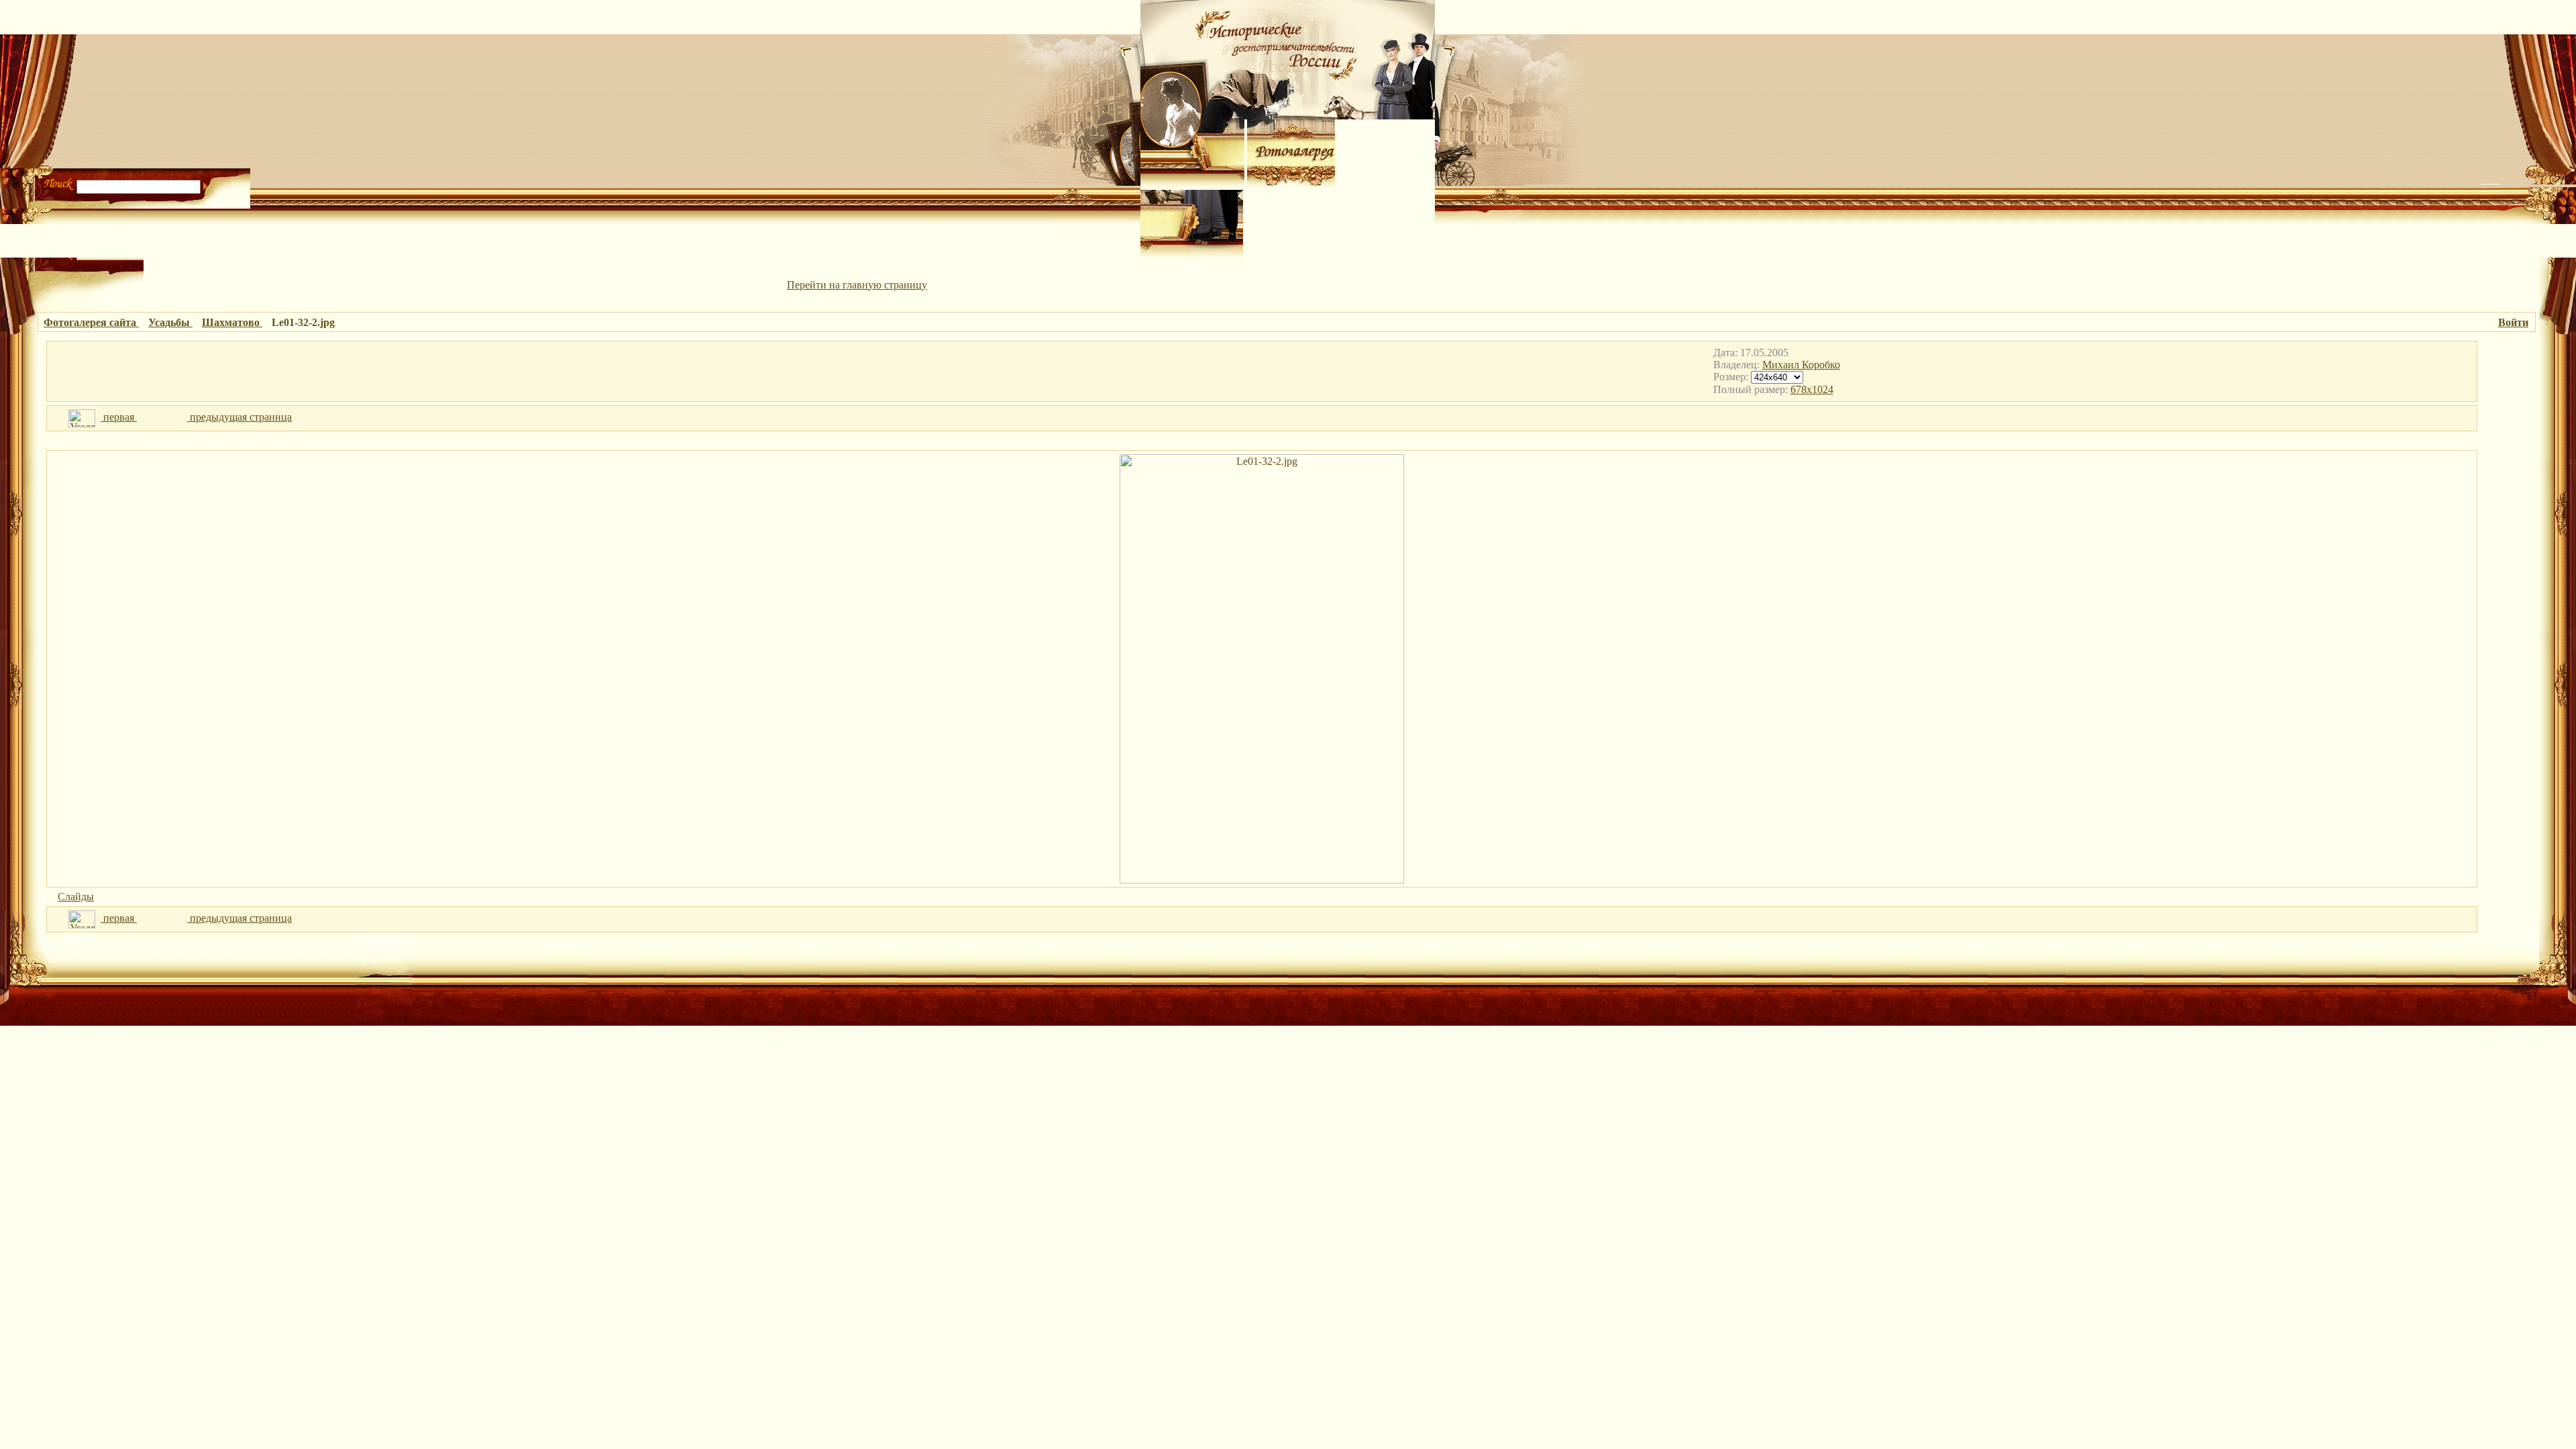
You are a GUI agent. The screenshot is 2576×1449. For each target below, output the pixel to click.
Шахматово (232, 322)
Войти (2513, 322)
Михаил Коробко (1801, 365)
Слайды (76, 897)
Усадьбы (170, 322)
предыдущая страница (239, 417)
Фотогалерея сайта (91, 322)
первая (119, 417)
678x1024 (1812, 389)
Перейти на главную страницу (857, 285)
